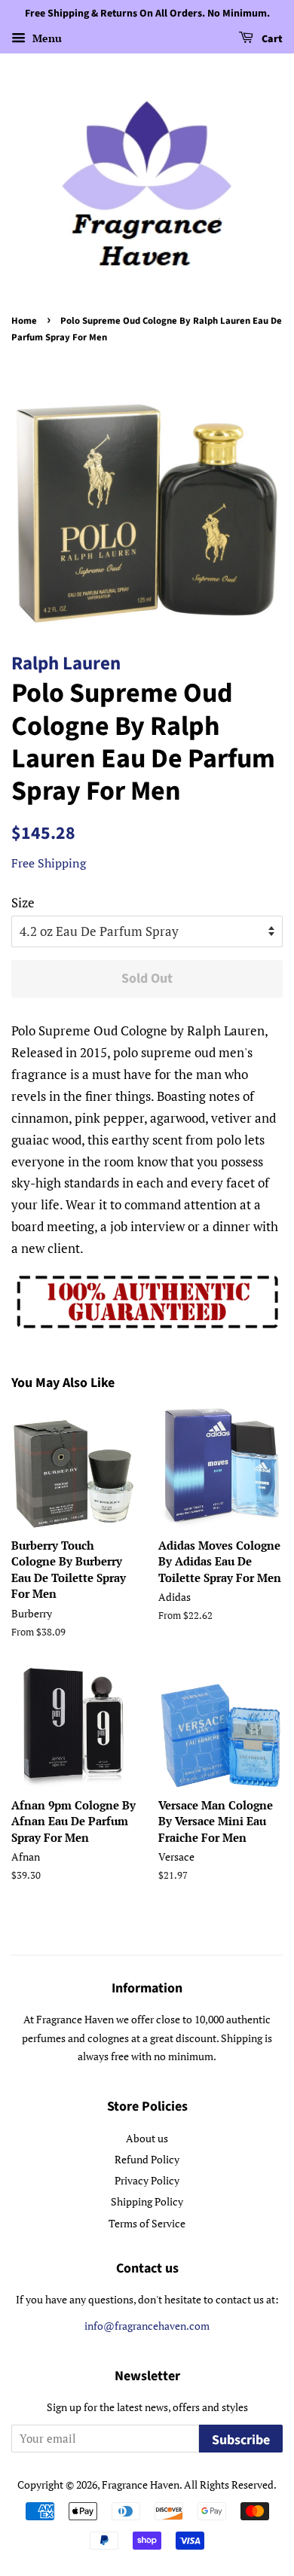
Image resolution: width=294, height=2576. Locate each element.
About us (147, 2138)
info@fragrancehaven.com (147, 2326)
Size (23, 902)
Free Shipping (49, 863)
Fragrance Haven (141, 2485)
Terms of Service (147, 2223)
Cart (271, 39)
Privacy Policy (147, 2180)
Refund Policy (147, 2159)
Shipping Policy (147, 2201)
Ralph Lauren (66, 663)
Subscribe (241, 2440)
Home (24, 321)
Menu (46, 38)
